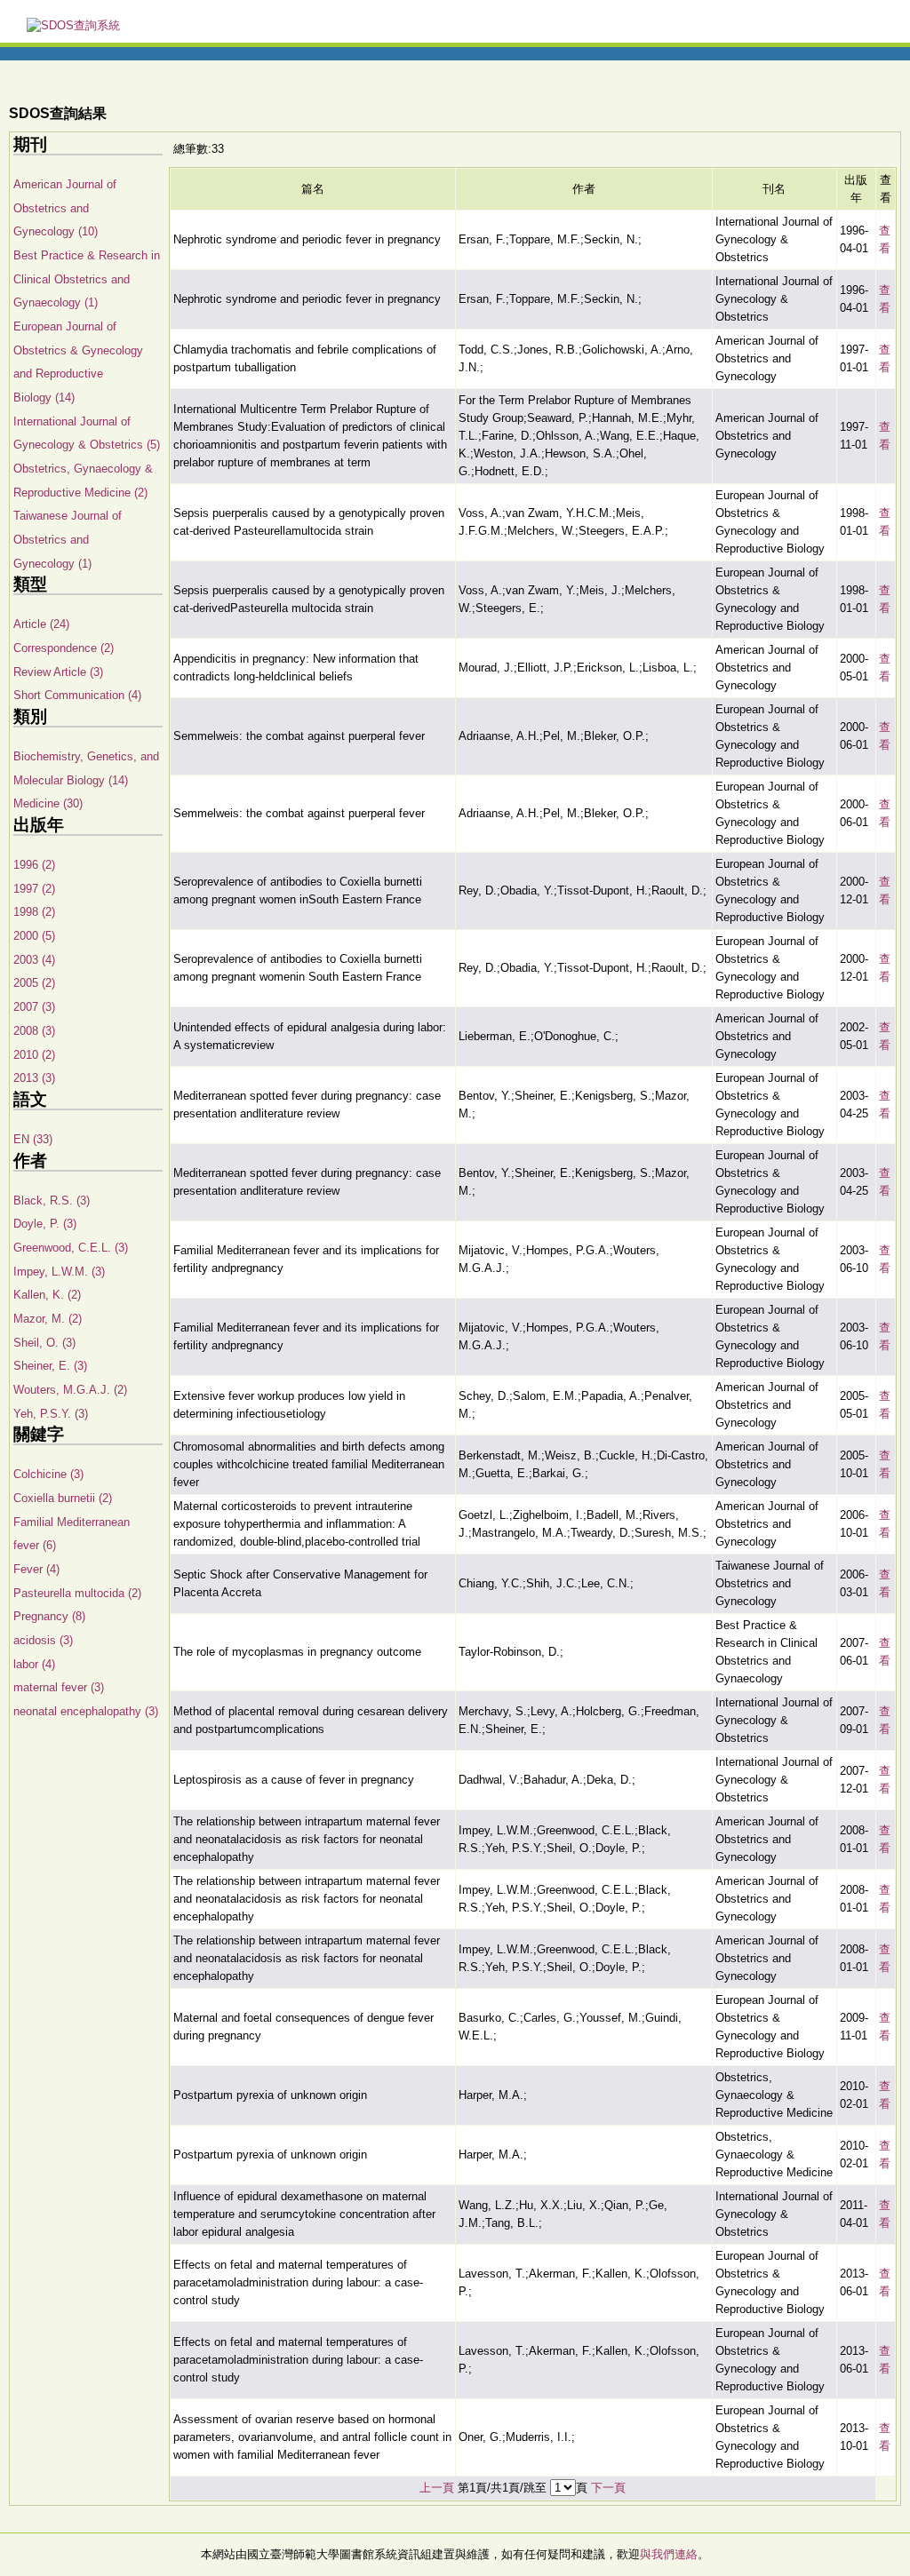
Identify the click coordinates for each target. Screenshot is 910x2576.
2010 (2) (34, 1055)
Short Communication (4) (77, 695)
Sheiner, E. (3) (50, 1366)
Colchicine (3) (48, 1474)
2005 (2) (34, 983)
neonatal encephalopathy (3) (86, 1711)
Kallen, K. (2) (47, 1295)
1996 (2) (34, 865)
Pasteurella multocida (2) (77, 1593)
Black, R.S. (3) (52, 1201)
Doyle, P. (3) (45, 1224)
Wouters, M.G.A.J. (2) (70, 1390)
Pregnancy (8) (49, 1616)
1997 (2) (34, 889)
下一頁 (608, 2488)
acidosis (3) (43, 1640)
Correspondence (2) (64, 648)
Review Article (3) (58, 672)
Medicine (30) (48, 803)
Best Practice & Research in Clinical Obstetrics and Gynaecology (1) (87, 279)
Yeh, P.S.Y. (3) (51, 1414)
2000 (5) (34, 936)
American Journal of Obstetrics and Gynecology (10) (65, 208)
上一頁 (437, 2488)
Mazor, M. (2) (48, 1319)
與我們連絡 (669, 2554)
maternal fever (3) (59, 1687)
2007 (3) (34, 1007)
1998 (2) (34, 912)
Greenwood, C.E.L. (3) (71, 1248)
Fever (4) (36, 1569)
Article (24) (41, 624)
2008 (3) (34, 1031)
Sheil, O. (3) (44, 1343)
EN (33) (33, 1139)
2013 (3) (34, 1078)
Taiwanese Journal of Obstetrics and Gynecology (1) (68, 539)
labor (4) (34, 1664)
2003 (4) (34, 960)
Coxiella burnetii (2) (63, 1498)
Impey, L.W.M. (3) (59, 1272)
